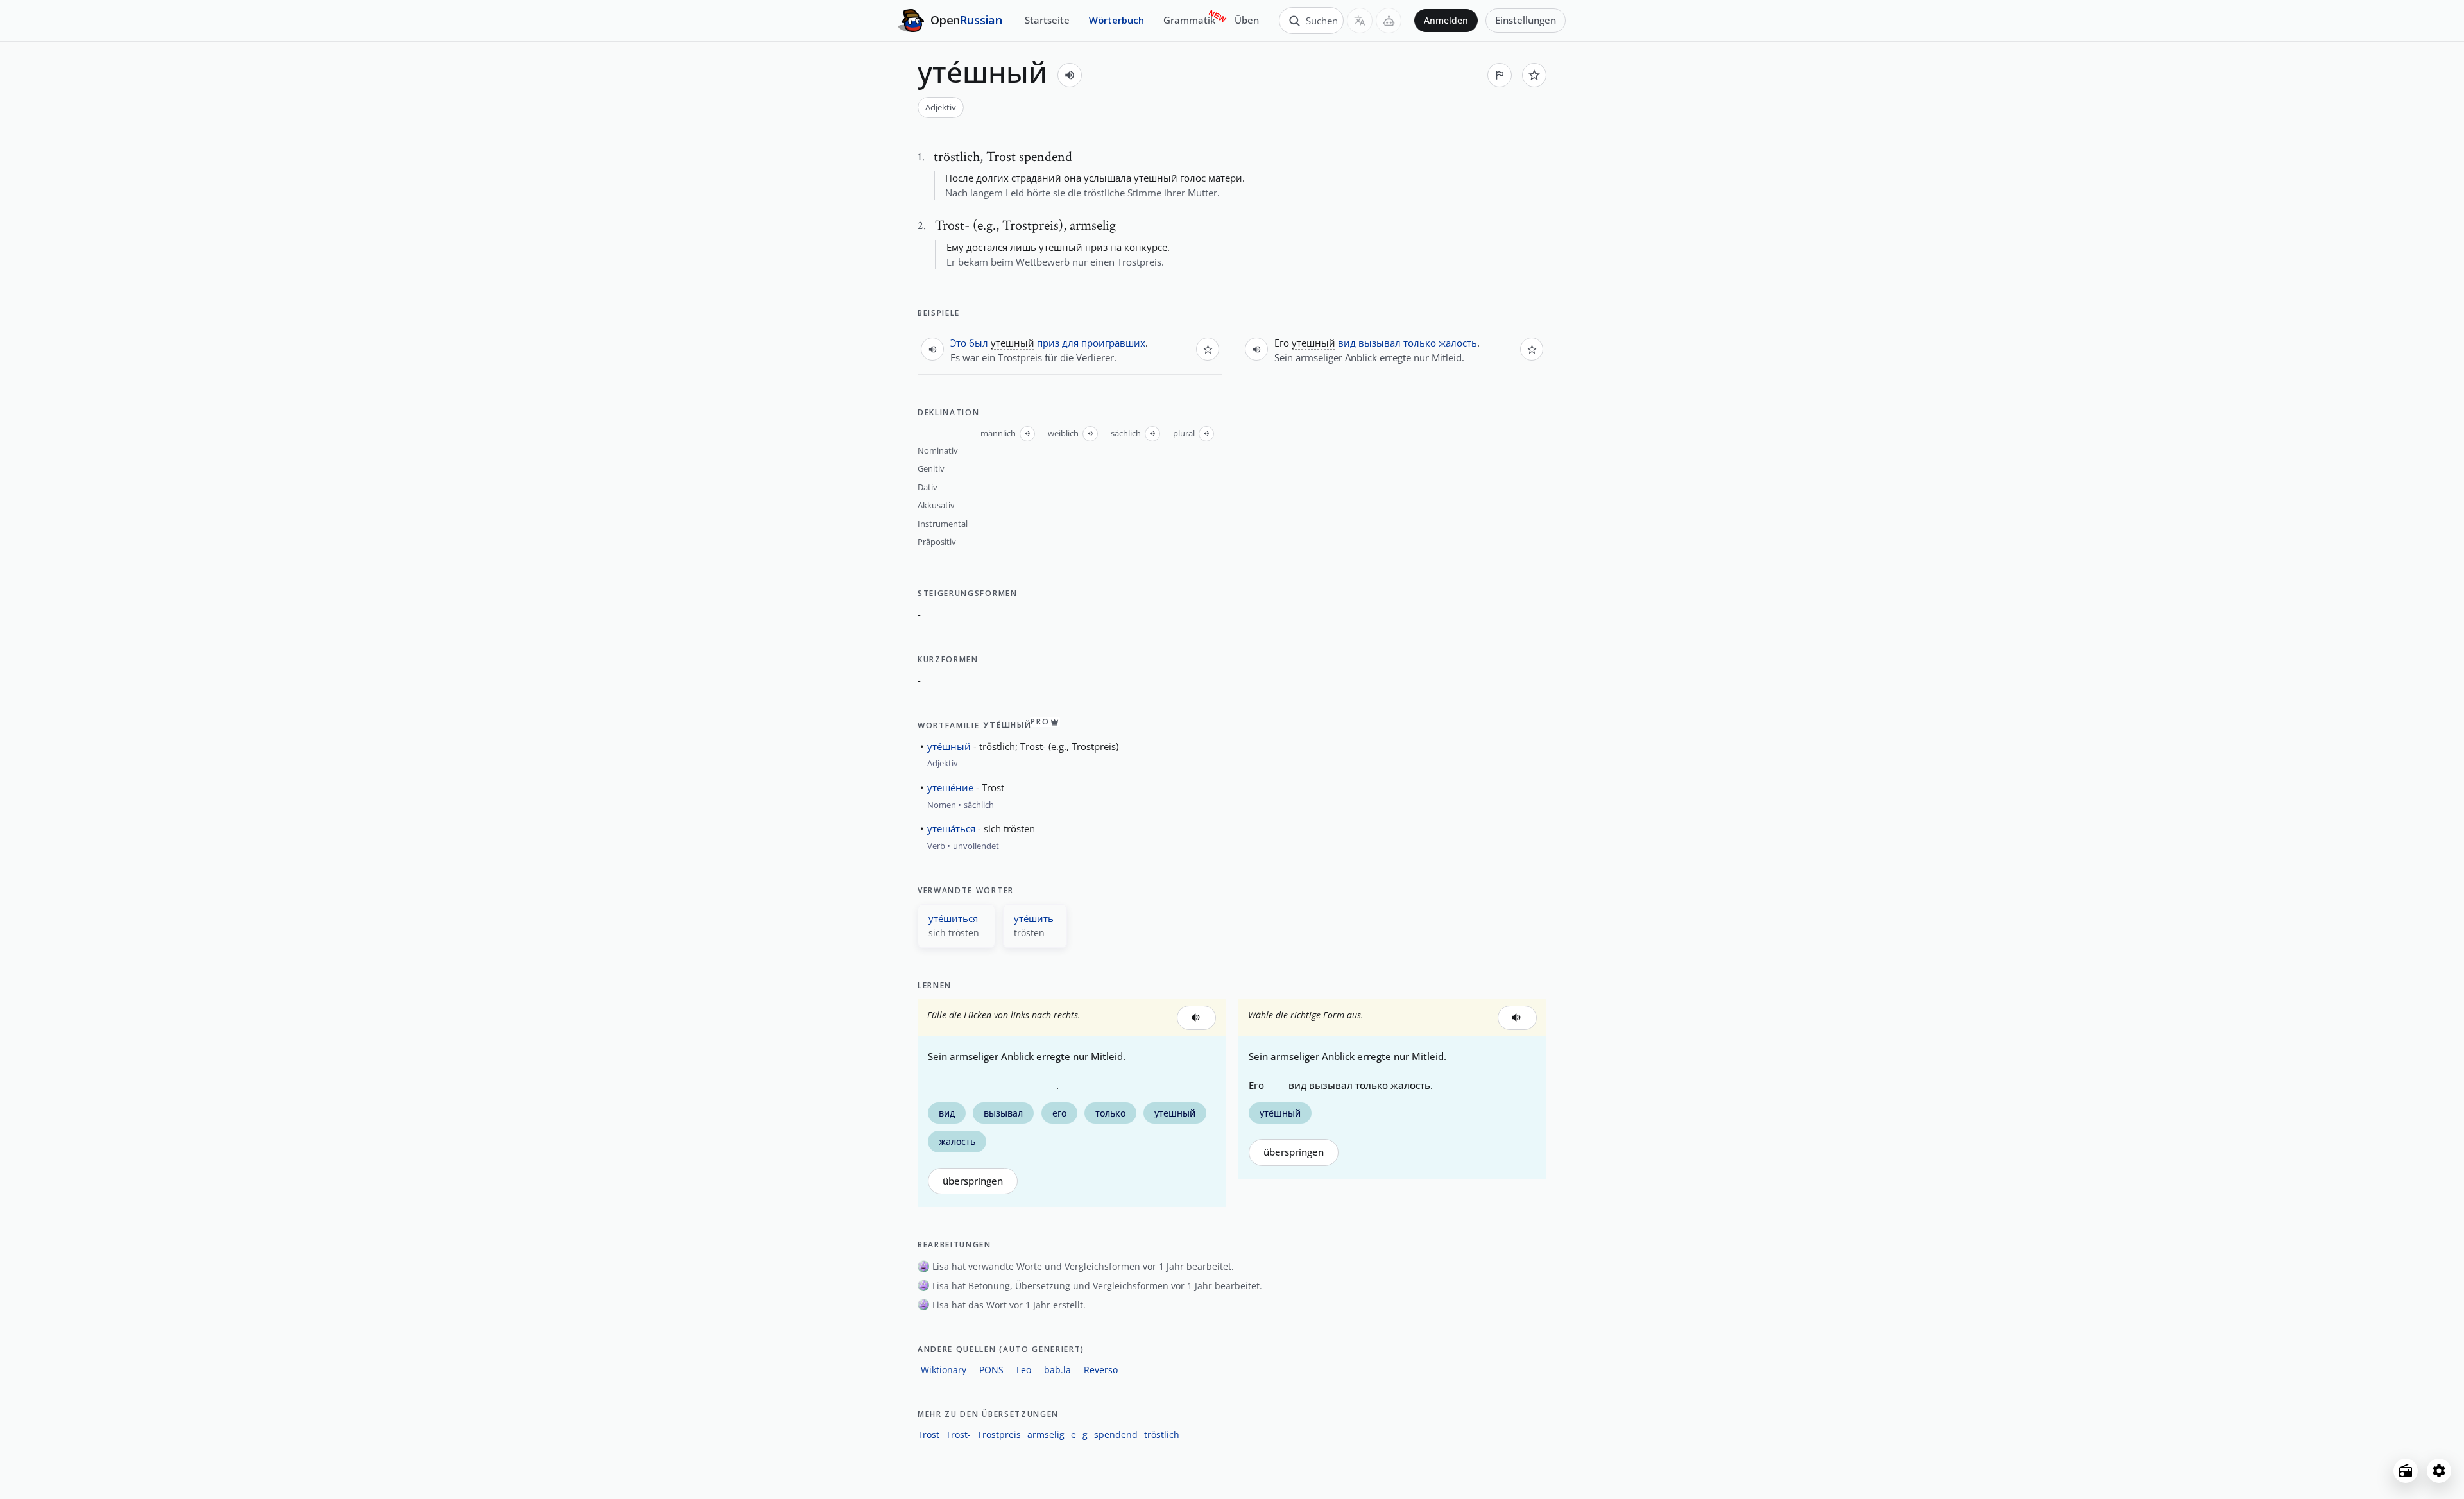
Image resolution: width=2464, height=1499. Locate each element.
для (1070, 343)
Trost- (958, 1435)
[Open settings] (2439, 1471)
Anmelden (1446, 21)
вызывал (1380, 343)
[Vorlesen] (1070, 75)
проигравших (1113, 343)
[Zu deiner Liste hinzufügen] (1534, 75)
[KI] (1389, 21)
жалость (1458, 343)
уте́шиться (953, 918)
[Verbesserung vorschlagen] (1500, 75)
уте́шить (1034, 918)
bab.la (1057, 1370)
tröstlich (1162, 1435)
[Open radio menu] (2406, 1471)
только (1420, 343)
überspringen (973, 1181)
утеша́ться (951, 828)
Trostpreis (999, 1435)
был (979, 343)
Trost (928, 1435)
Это (958, 343)
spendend (1116, 1435)
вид (1347, 343)
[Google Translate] (1360, 21)
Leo (1024, 1370)
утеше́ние (950, 787)
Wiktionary (944, 1370)
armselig (1046, 1435)
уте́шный (949, 746)
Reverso (1101, 1370)
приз (1048, 343)
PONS (991, 1370)
